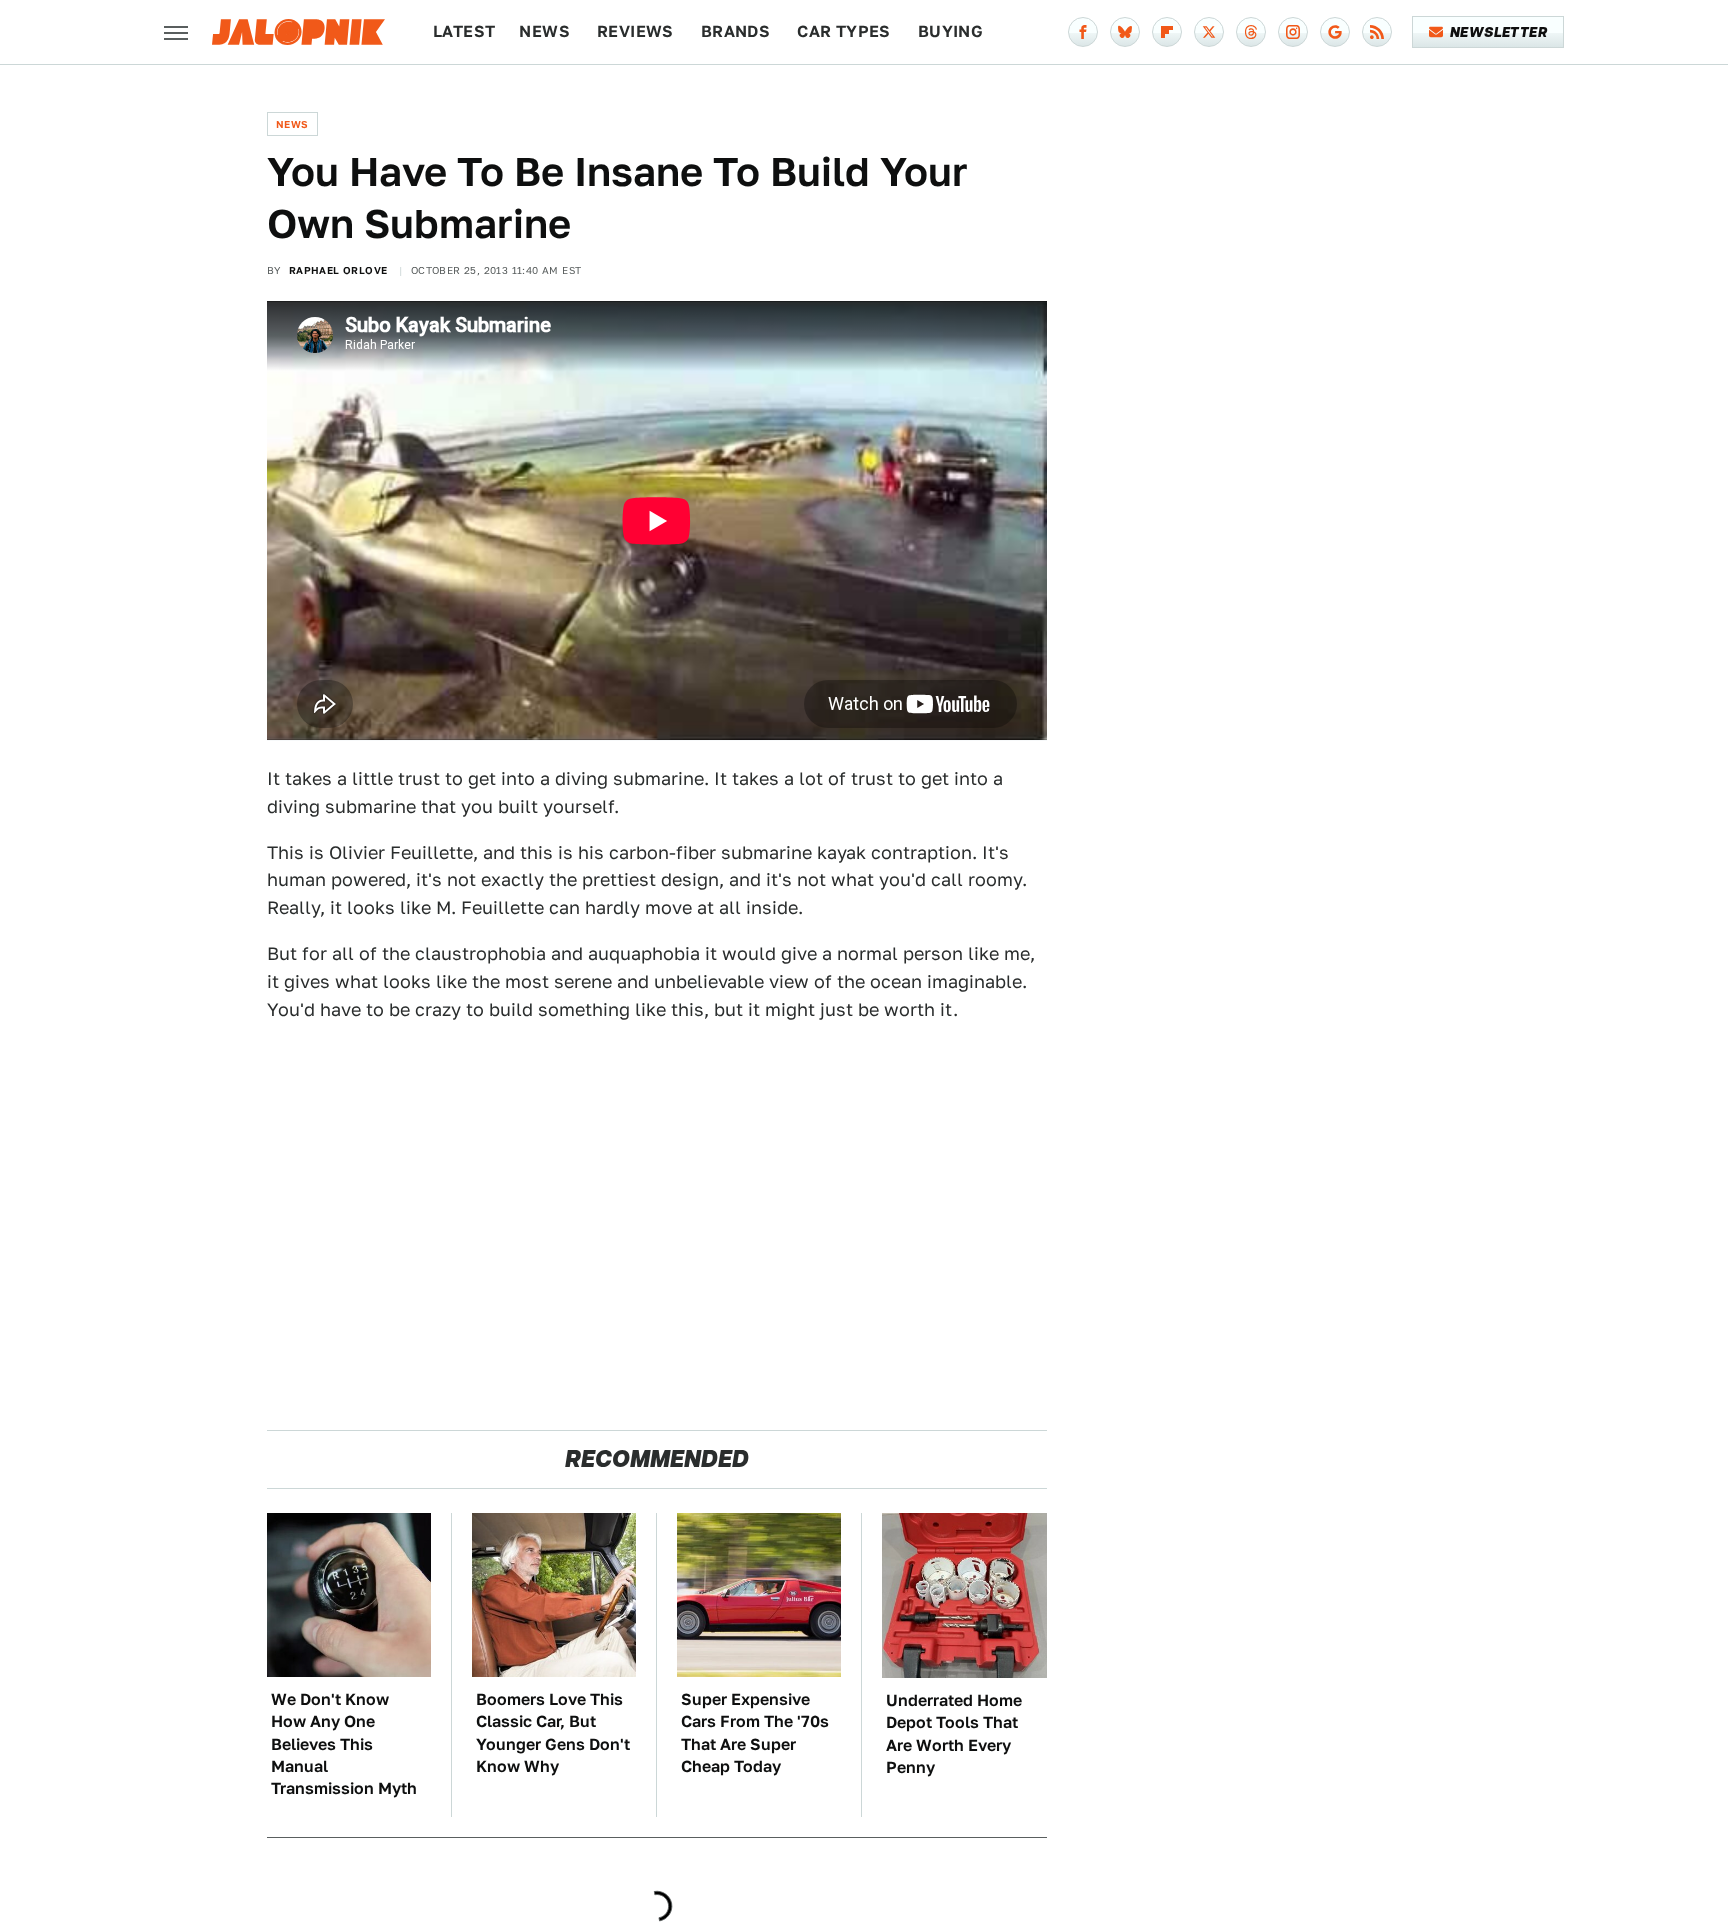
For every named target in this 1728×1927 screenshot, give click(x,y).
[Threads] (1251, 32)
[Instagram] (1293, 32)
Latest (464, 31)
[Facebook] (1083, 32)
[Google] (1335, 32)
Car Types (844, 31)
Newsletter (1498, 32)
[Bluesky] (1125, 32)
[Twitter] (1209, 32)
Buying (950, 31)
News (544, 31)
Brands (735, 31)
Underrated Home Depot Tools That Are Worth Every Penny (954, 1734)
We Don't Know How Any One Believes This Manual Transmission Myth (344, 1744)
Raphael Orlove (338, 270)
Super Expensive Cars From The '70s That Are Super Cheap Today (755, 1733)
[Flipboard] (1167, 32)
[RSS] (1377, 32)
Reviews (635, 31)
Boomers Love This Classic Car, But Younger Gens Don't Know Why (553, 1733)
